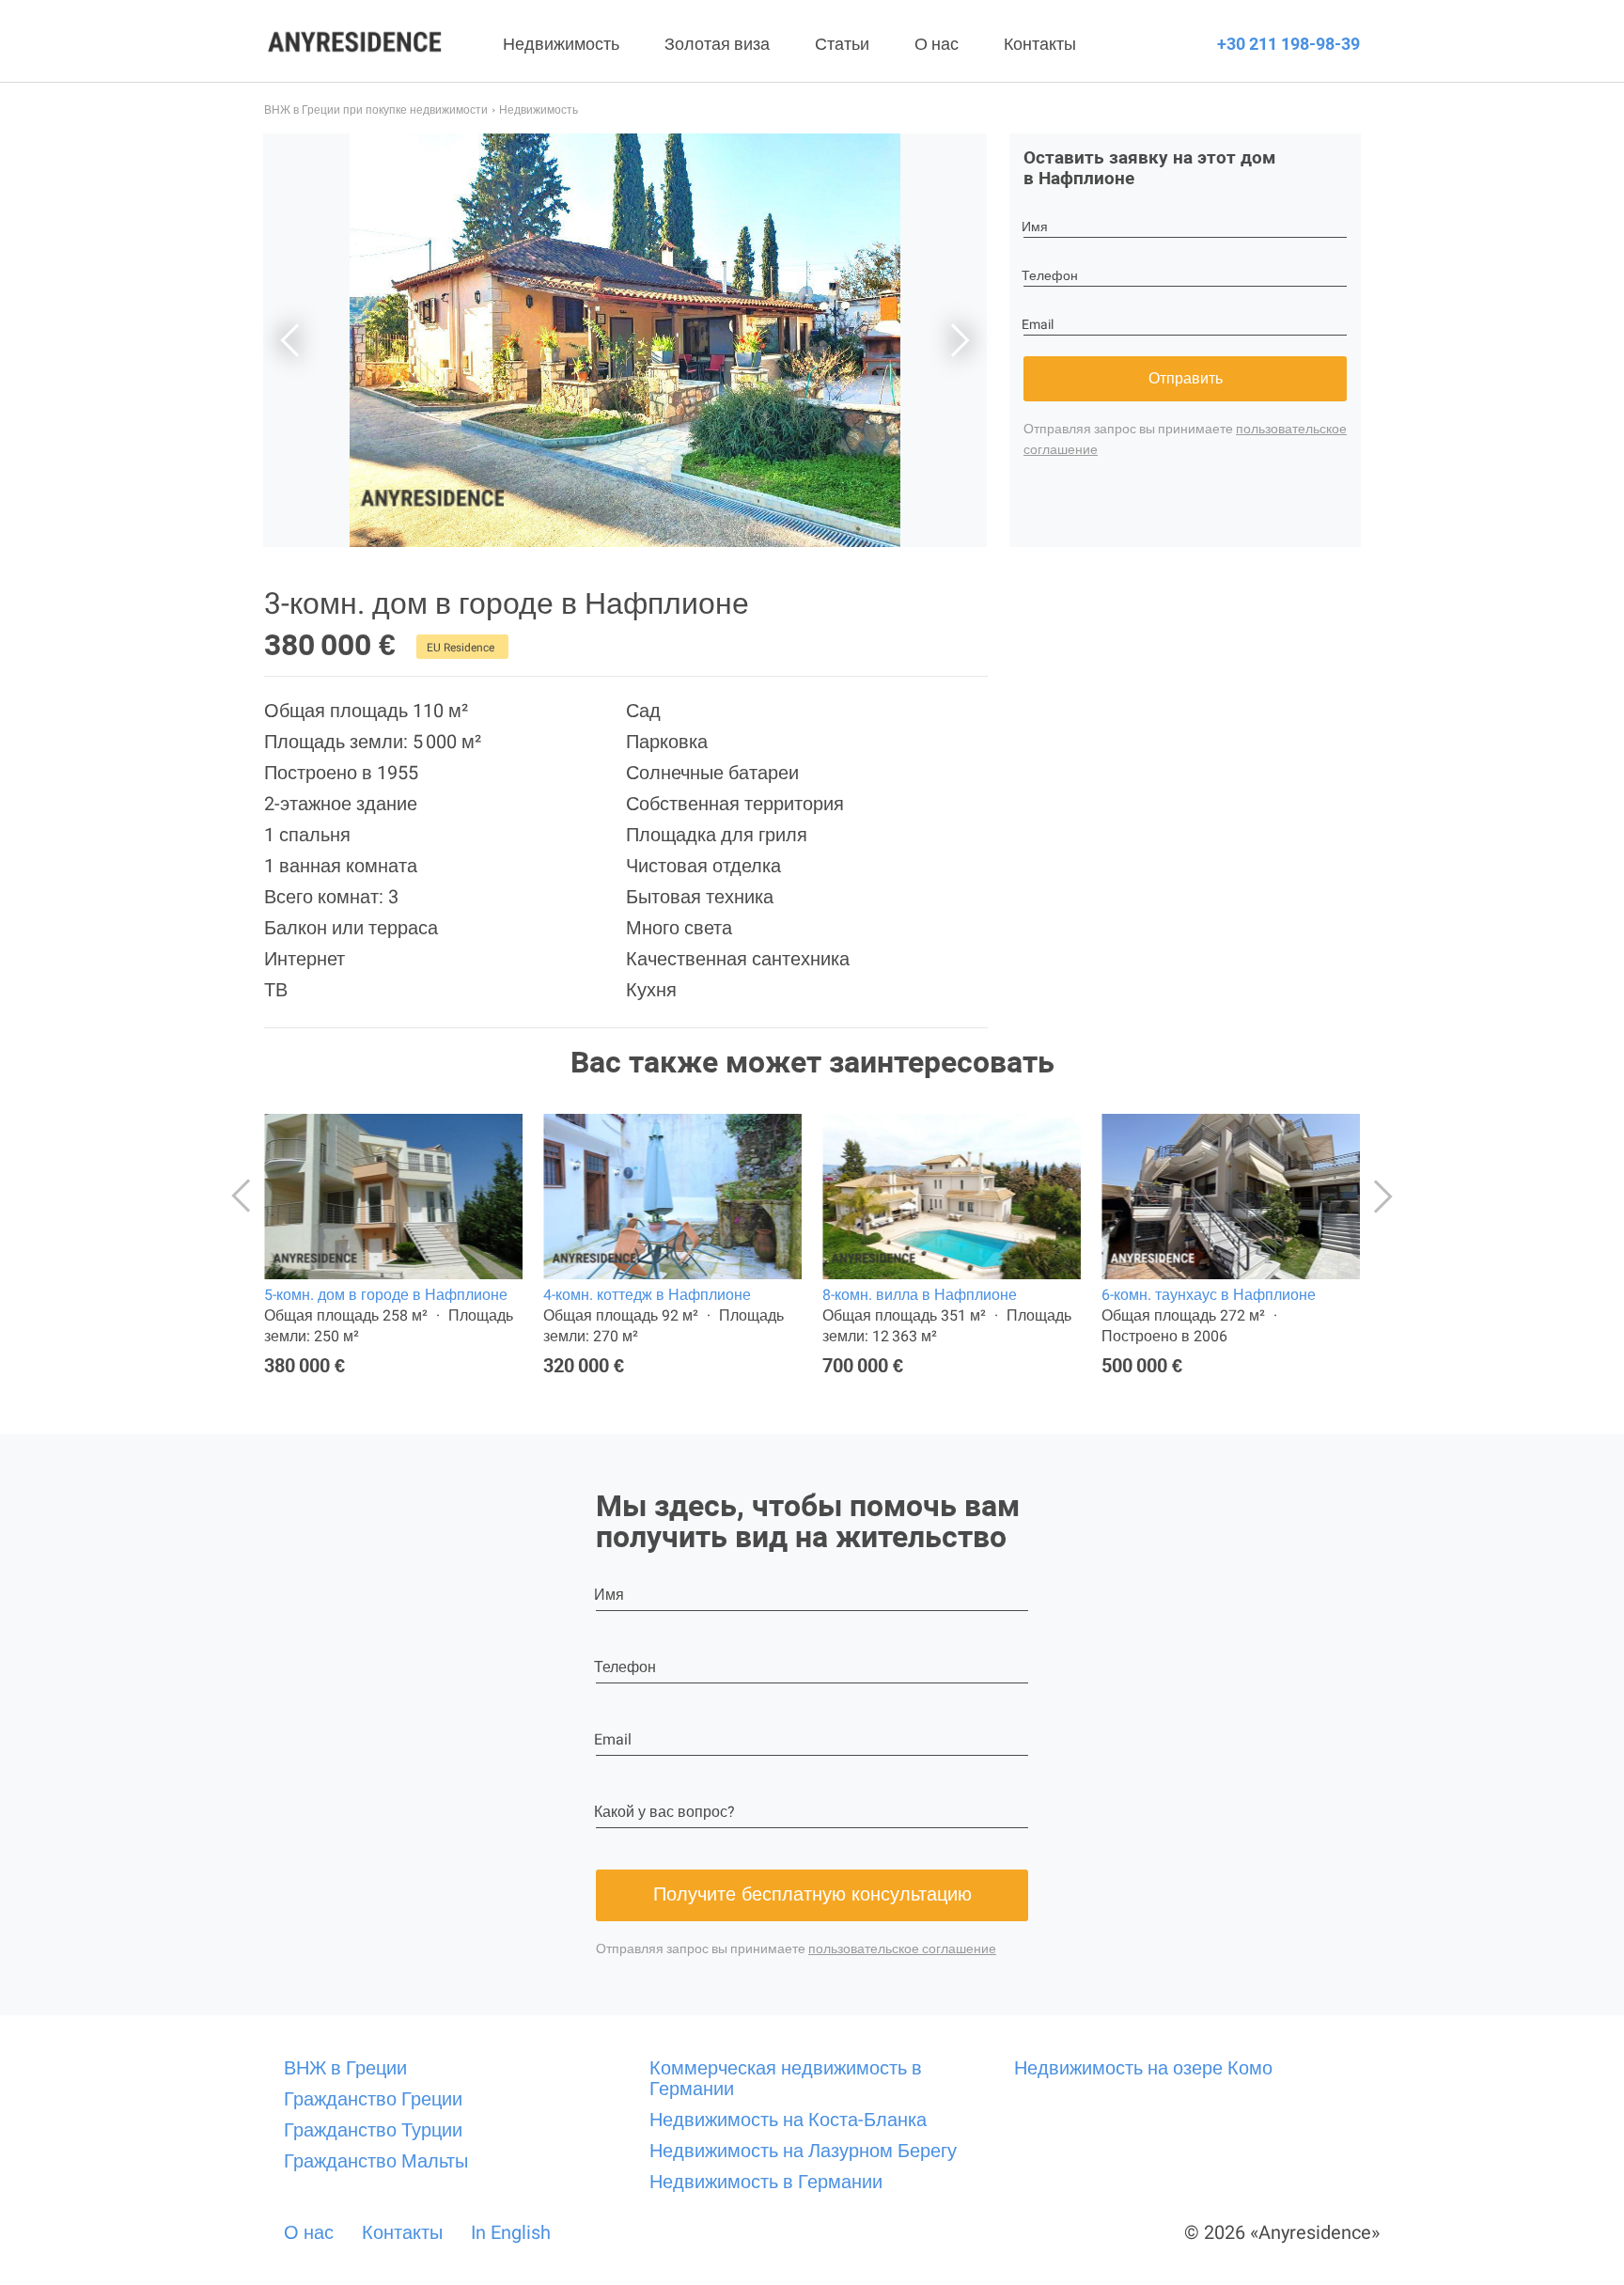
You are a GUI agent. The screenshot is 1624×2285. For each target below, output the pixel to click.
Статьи (842, 44)
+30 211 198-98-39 (1288, 44)
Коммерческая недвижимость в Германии (786, 2078)
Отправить (1186, 378)
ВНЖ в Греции (345, 2068)
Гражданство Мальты (376, 2161)
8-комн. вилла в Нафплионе (920, 1295)
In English (511, 2232)
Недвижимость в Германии (766, 2182)
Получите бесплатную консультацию (812, 1894)
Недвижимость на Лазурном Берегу (803, 2151)
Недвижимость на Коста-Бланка (788, 2120)
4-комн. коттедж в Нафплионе (647, 1295)
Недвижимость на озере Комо (1143, 2068)
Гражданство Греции (373, 2099)
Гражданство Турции (373, 2130)
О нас (937, 44)
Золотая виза (717, 44)
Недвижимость (561, 44)
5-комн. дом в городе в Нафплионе (386, 1295)
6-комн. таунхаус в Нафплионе (1209, 1295)
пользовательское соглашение (902, 1949)
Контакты (1040, 44)
